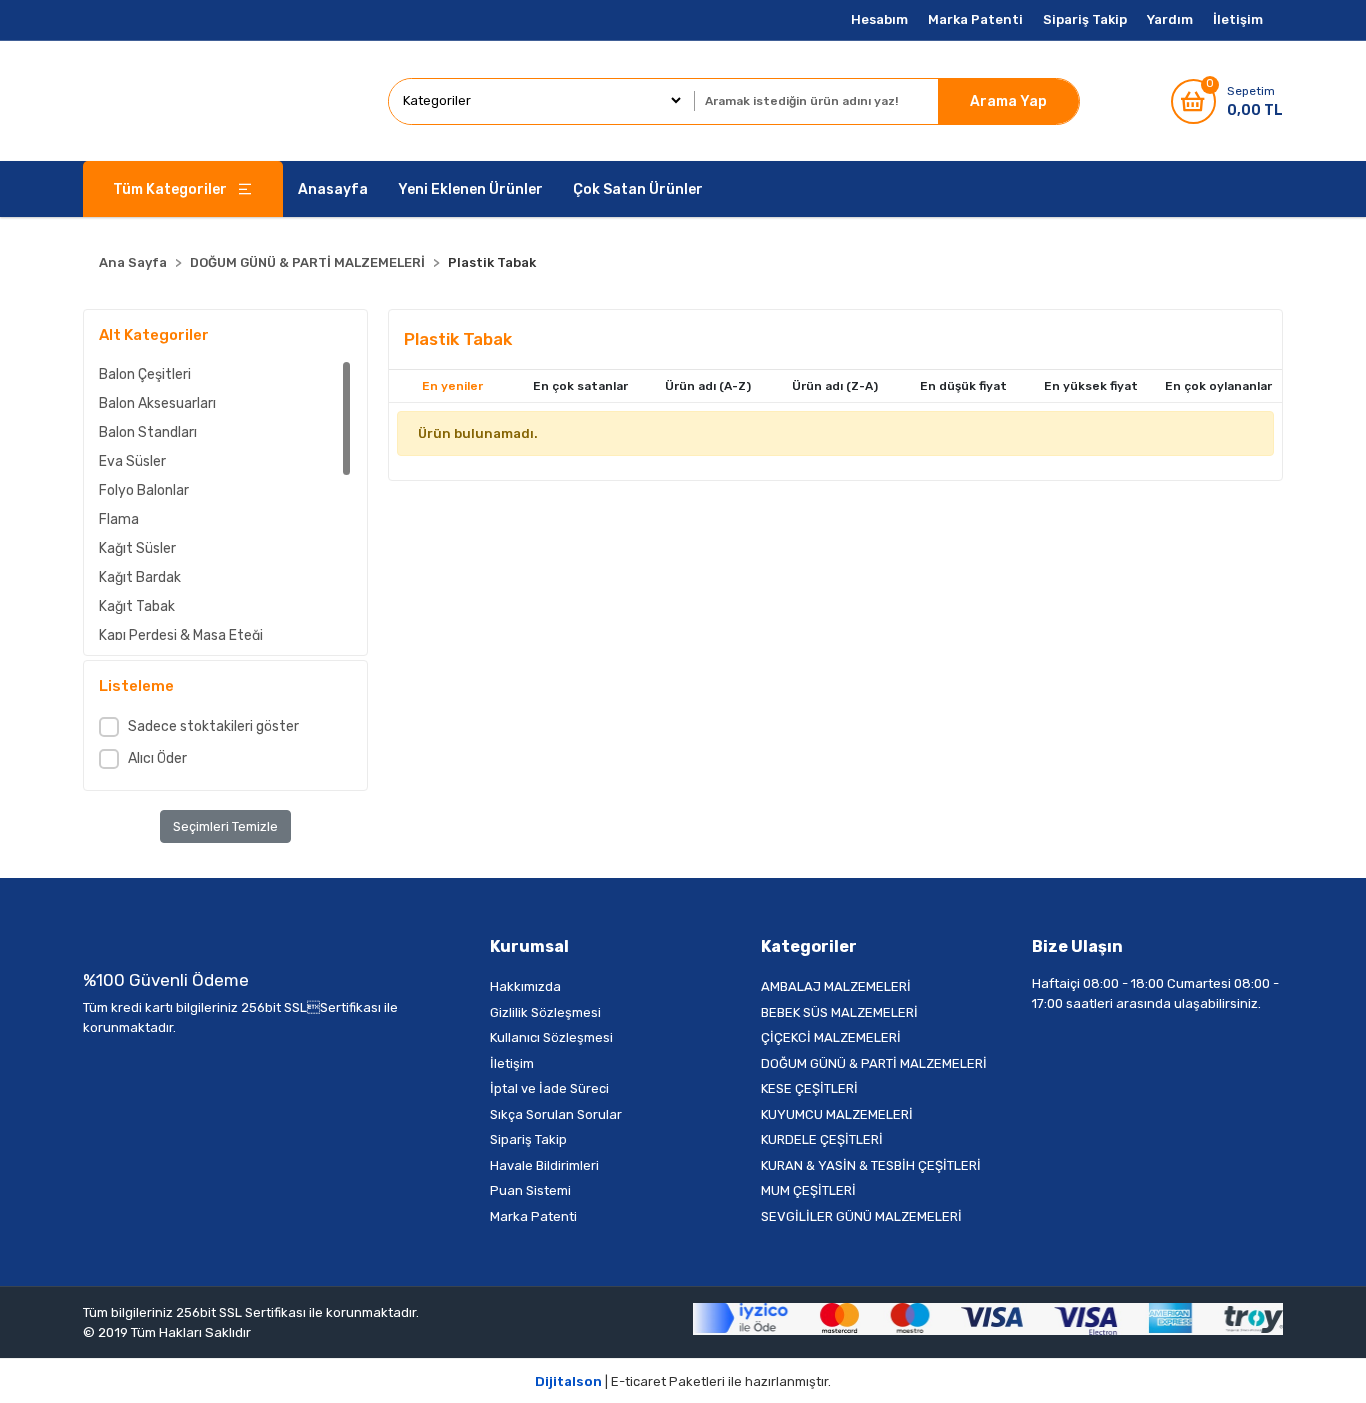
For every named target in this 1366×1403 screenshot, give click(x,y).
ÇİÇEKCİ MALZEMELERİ (831, 1037)
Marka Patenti (975, 19)
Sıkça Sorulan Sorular (556, 1114)
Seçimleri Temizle (225, 826)
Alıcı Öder (157, 758)
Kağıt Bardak (140, 577)
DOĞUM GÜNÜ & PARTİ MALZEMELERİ (874, 1063)
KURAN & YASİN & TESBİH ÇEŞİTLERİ (871, 1165)
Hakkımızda (525, 986)
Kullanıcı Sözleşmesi (551, 1037)
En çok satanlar (580, 386)
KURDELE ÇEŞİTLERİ (822, 1139)
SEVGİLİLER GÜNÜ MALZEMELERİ (861, 1216)
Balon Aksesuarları (157, 403)
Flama (119, 519)
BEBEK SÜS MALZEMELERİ (839, 1012)
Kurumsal (529, 946)
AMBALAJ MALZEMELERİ (836, 986)
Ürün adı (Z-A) (835, 386)
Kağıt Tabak (137, 606)
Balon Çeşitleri (145, 374)
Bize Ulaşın (1077, 946)
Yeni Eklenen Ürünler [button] (470, 189)
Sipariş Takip (1085, 19)
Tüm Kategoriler (170, 189)
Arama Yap (1008, 101)
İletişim (1238, 19)
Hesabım (879, 19)
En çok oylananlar (1218, 386)
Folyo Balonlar (144, 490)
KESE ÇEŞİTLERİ (809, 1088)
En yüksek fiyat (1091, 386)
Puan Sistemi (530, 1190)
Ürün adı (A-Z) (708, 386)
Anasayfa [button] (333, 189)
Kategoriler (809, 946)
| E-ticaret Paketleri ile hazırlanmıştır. (683, 1381)
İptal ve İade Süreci (549, 1088)
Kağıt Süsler (137, 548)
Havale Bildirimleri (544, 1165)
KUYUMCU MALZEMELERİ (837, 1114)
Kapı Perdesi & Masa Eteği (181, 635)
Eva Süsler (132, 461)
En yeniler (452, 386)
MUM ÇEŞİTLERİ (808, 1190)
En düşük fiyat (963, 386)
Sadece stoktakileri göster (213, 726)
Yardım (1170, 19)
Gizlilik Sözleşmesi (545, 1012)
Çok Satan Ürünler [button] (638, 189)
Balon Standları (148, 432)
